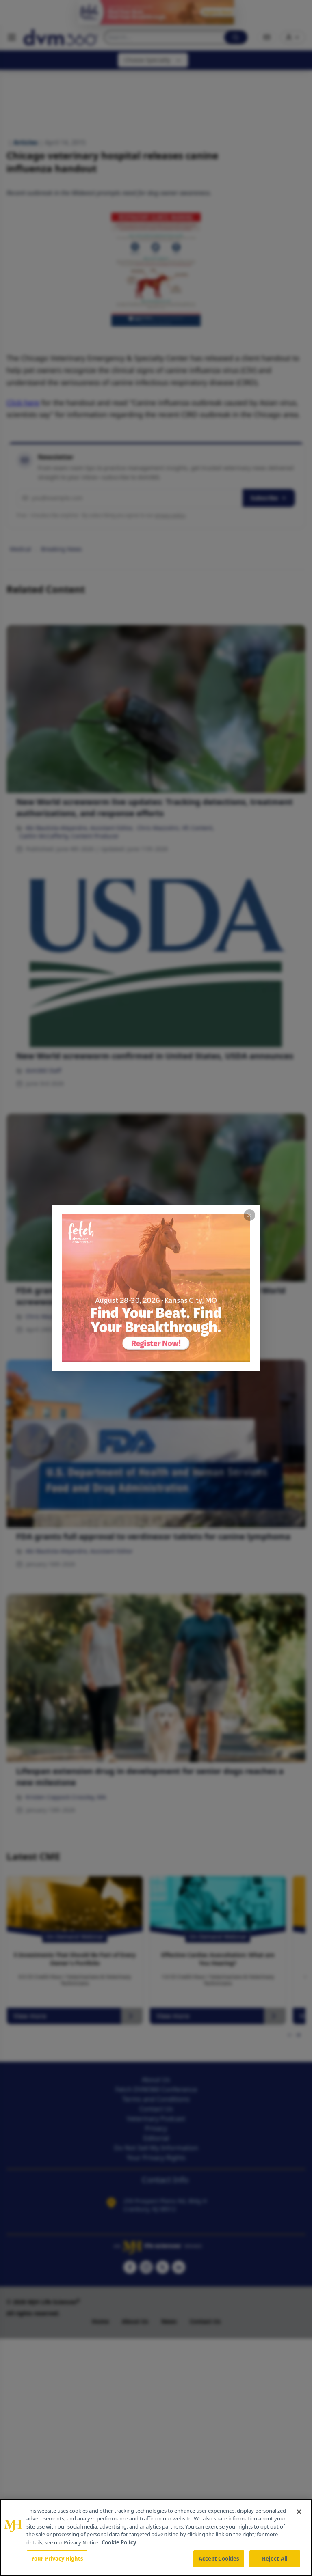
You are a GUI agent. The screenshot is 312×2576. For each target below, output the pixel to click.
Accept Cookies (219, 2559)
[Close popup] (249, 1215)
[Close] (299, 2512)
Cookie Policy (119, 2542)
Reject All (275, 2559)
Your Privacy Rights (57, 2559)
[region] (156, 2537)
